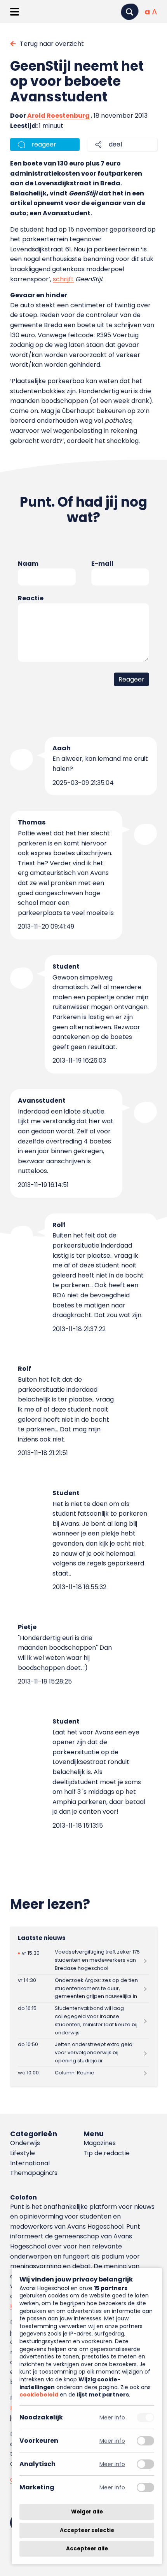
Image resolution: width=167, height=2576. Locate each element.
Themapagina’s (34, 2173)
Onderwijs (25, 2143)
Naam (28, 564)
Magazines (100, 2143)
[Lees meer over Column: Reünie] (83, 2073)
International (30, 2163)
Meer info (112, 2417)
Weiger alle (87, 2512)
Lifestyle (23, 2153)
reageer (44, 144)
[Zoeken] (130, 12)
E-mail (102, 564)
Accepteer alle (87, 2549)
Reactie (31, 598)
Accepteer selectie (87, 2530)
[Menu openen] (15, 12)
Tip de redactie (107, 2153)
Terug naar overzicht (52, 44)
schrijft (63, 279)
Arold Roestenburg (58, 116)
